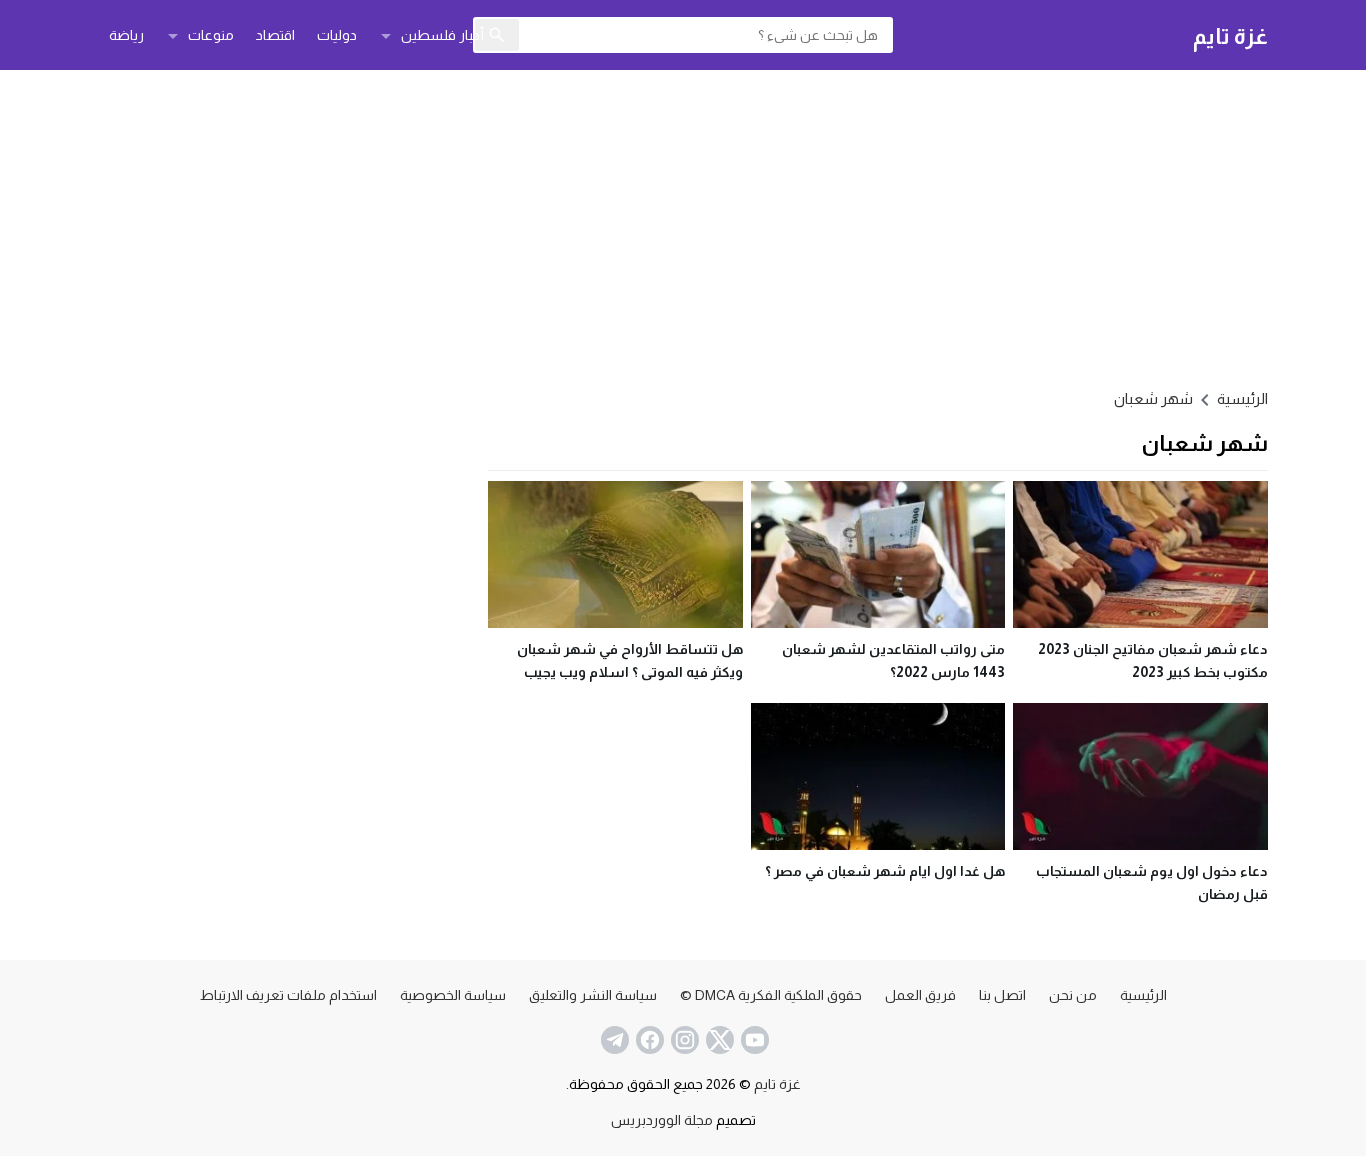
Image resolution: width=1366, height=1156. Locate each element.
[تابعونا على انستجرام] (683, 1040)
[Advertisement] (683, 226)
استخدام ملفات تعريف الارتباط (288, 995)
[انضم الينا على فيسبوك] (648, 1040)
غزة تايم (1230, 35)
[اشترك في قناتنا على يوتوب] (753, 1040)
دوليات (337, 35)
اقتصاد (275, 35)
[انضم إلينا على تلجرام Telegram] (613, 1040)
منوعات (211, 35)
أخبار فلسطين (442, 35)
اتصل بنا (1002, 995)
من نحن (1073, 995)
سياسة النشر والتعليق (593, 995)
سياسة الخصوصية (453, 995)
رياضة (126, 35)
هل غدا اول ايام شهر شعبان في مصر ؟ (885, 871)
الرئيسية (1143, 995)
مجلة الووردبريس (662, 1120)
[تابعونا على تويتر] (718, 1040)
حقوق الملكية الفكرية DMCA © (771, 995)
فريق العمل (920, 995)
